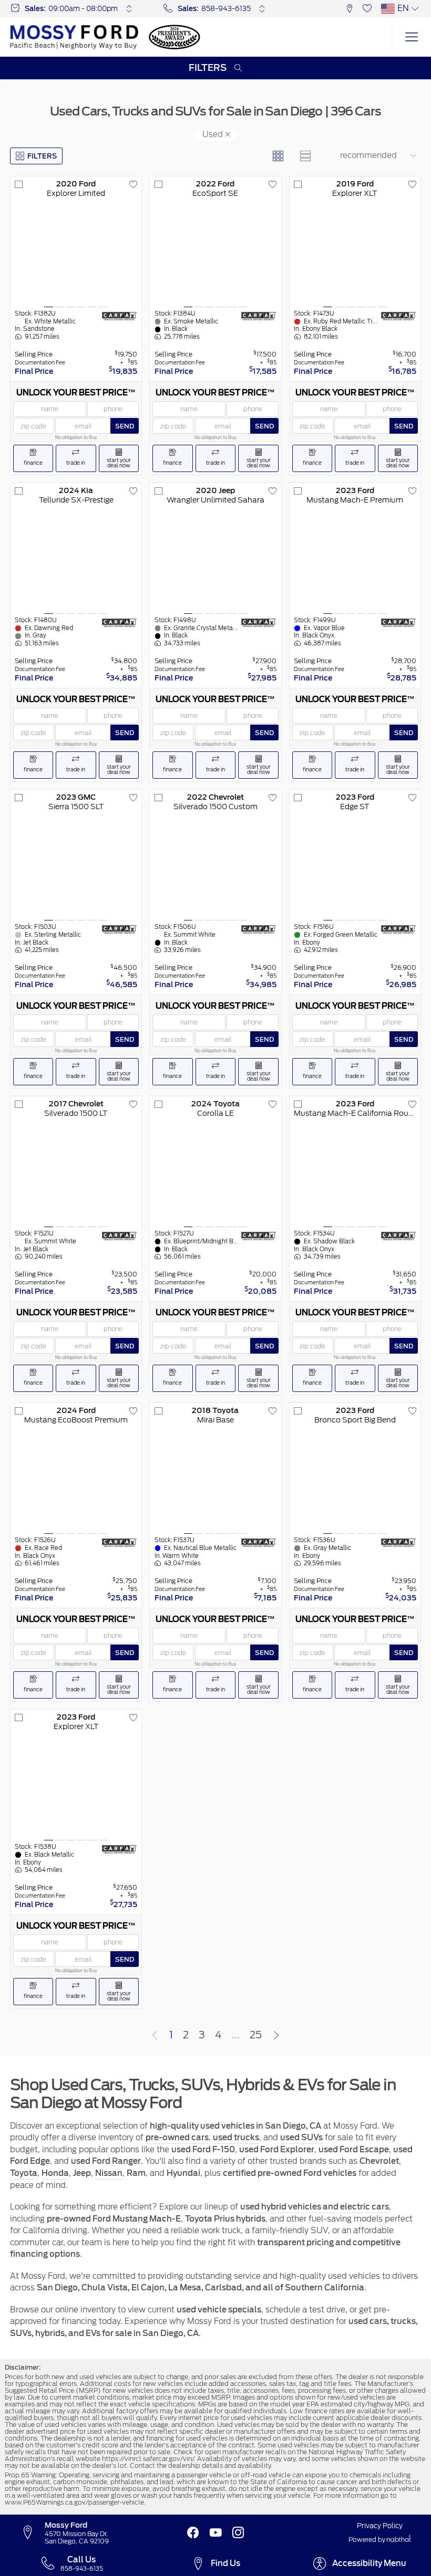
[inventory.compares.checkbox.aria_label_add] (19, 185)
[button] (350, 9)
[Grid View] (278, 156)
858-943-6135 (226, 8)
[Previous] (155, 2036)
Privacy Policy (380, 2526)
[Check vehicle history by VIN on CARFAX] (119, 316)
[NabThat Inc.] (399, 2540)
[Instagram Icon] (238, 2533)
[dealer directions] (32, 2533)
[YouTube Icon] (215, 2533)
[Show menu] (411, 37)
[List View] (305, 156)
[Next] (276, 2036)
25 (256, 2035)
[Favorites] (367, 9)
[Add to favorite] (133, 185)
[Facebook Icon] (193, 2533)
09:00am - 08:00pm (83, 8)
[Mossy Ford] (74, 37)
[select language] (415, 9)
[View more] (129, 9)
